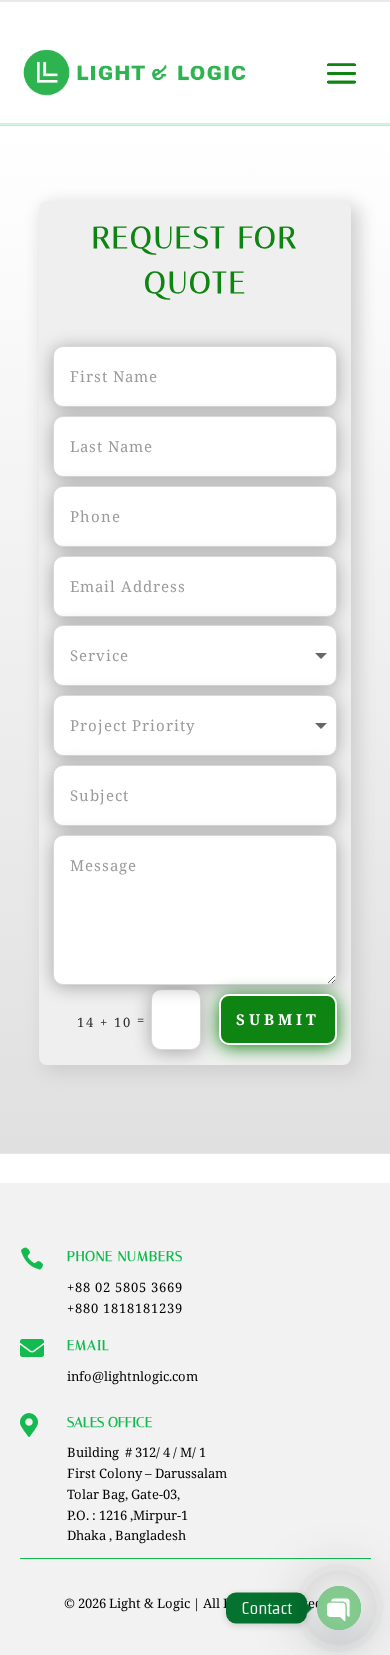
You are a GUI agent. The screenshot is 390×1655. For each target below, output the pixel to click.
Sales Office (109, 1422)
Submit (278, 1019)
